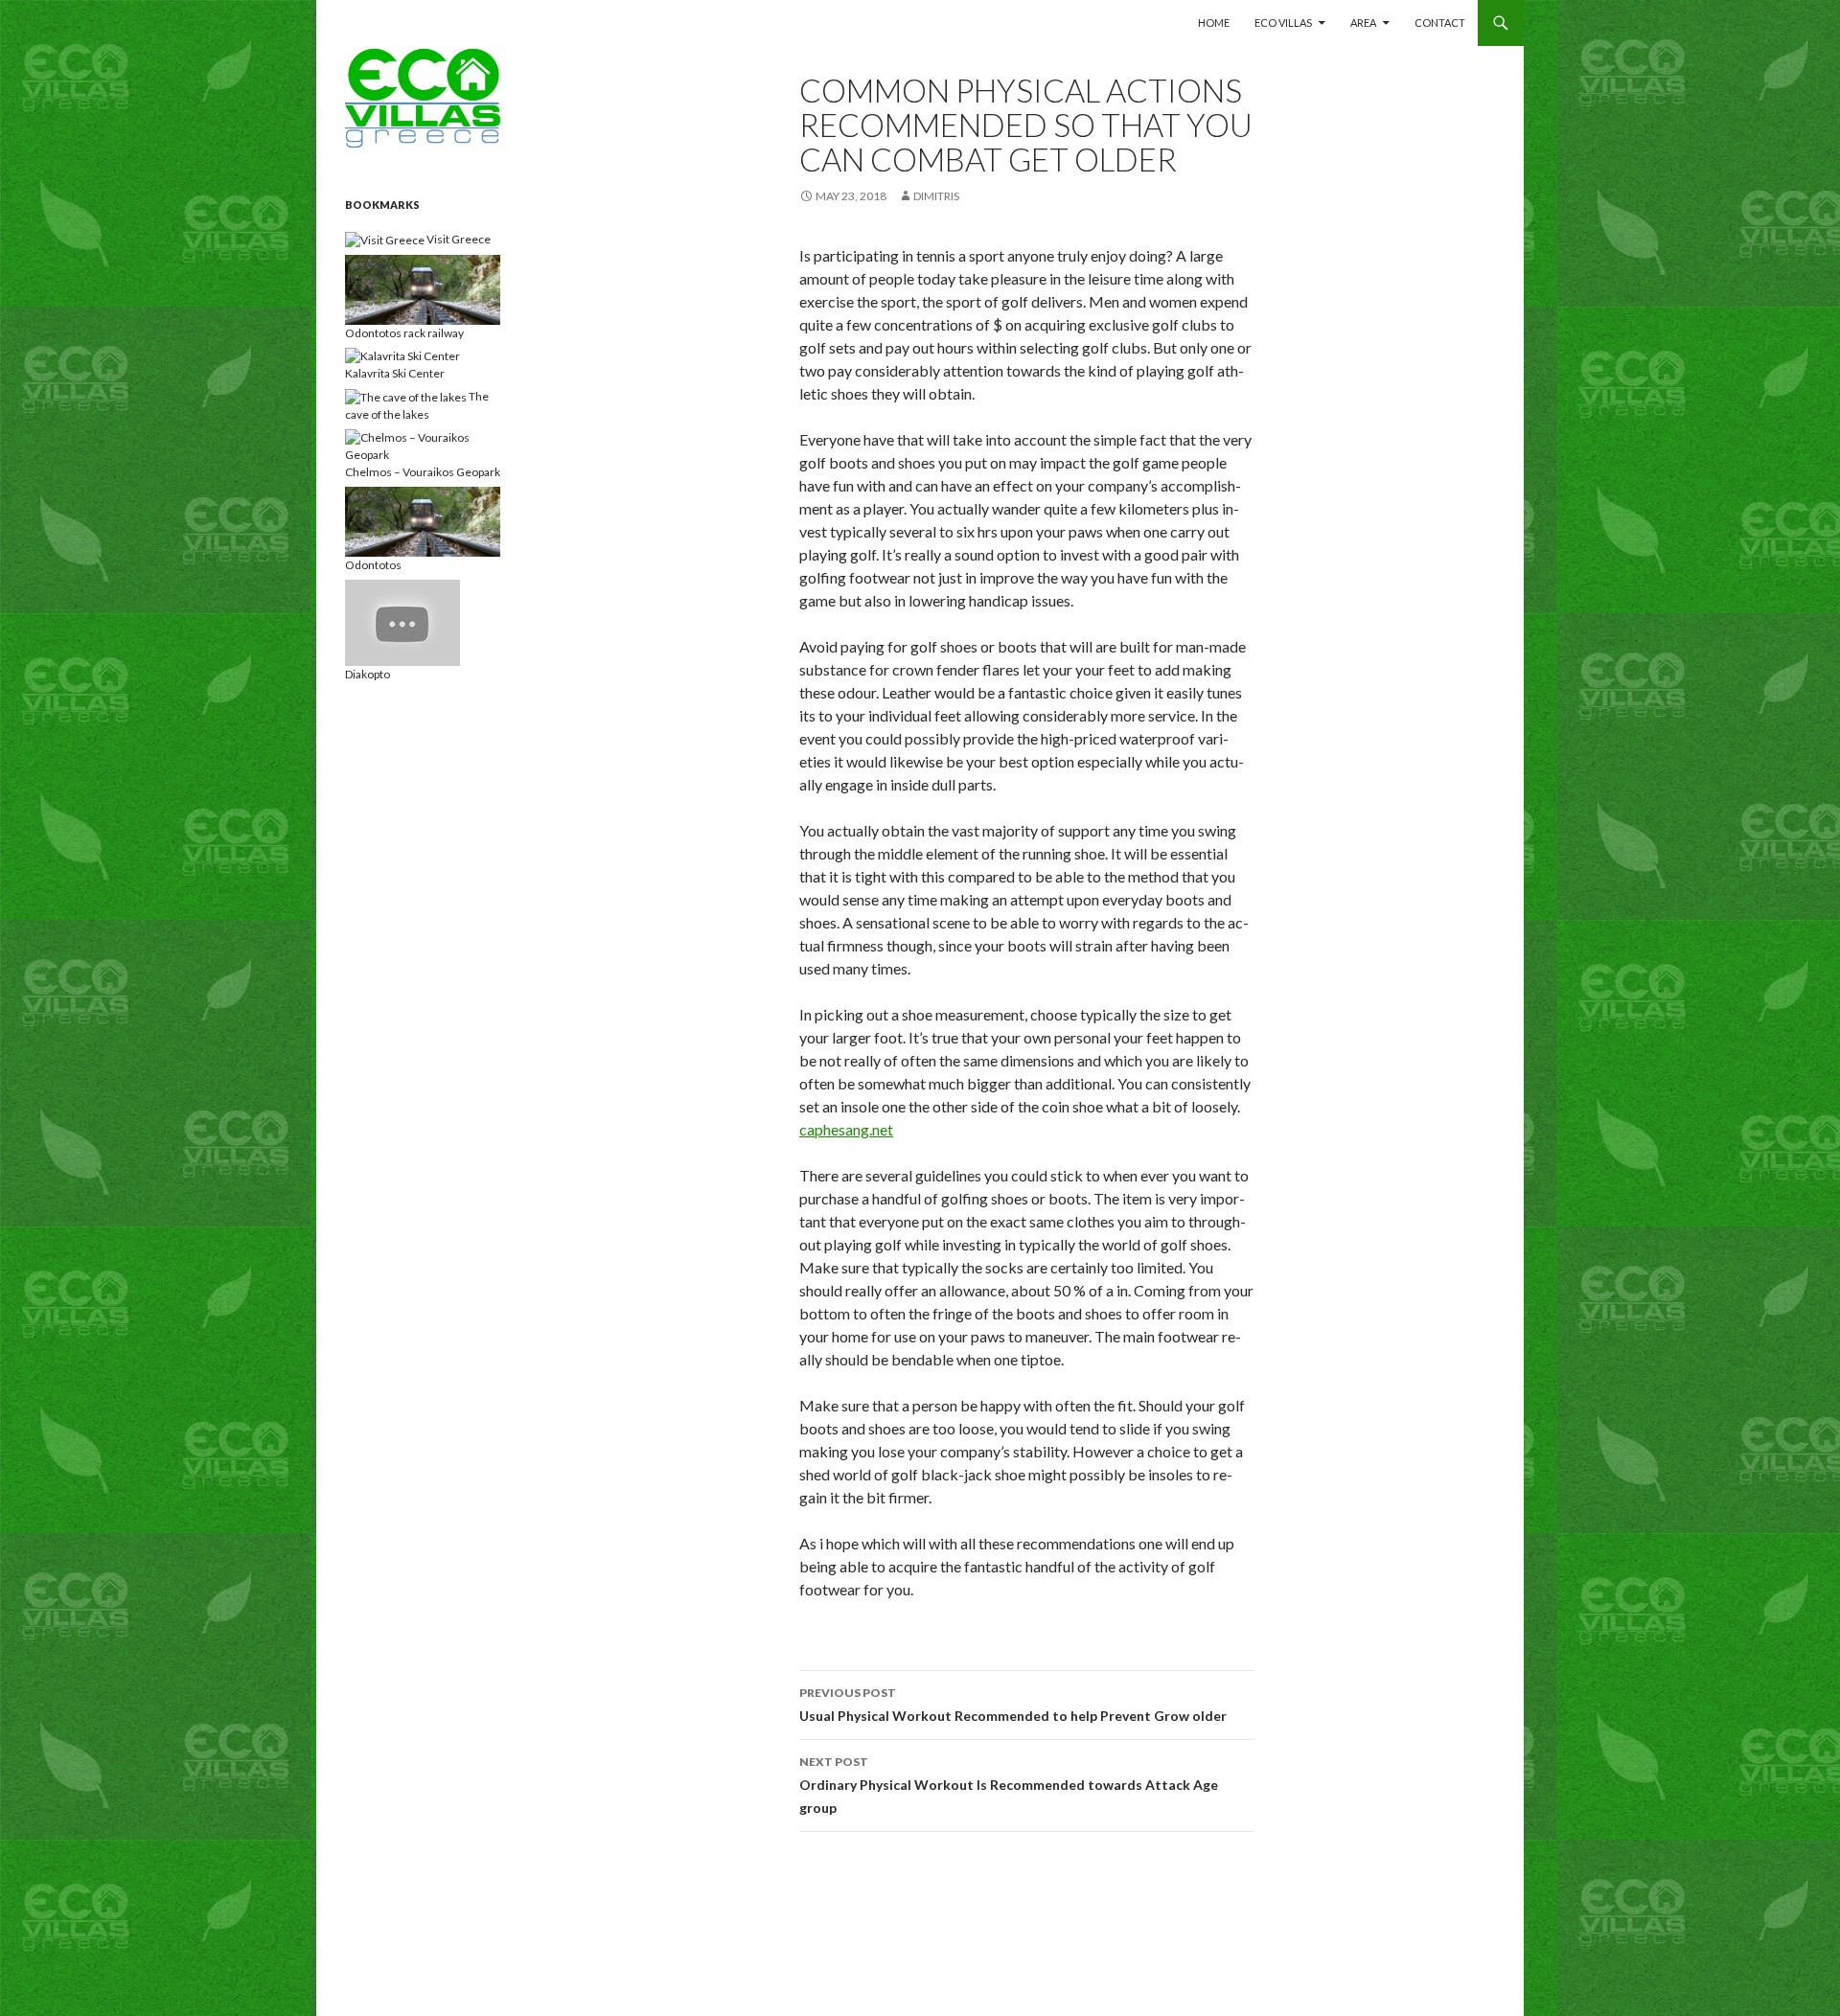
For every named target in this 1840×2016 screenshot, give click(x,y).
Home (1214, 23)
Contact (1440, 23)
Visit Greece (458, 239)
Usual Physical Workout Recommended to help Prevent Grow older (1013, 1705)
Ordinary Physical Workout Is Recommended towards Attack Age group (1009, 1785)
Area (1363, 23)
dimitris (936, 196)
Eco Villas (1283, 23)
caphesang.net (846, 1129)
